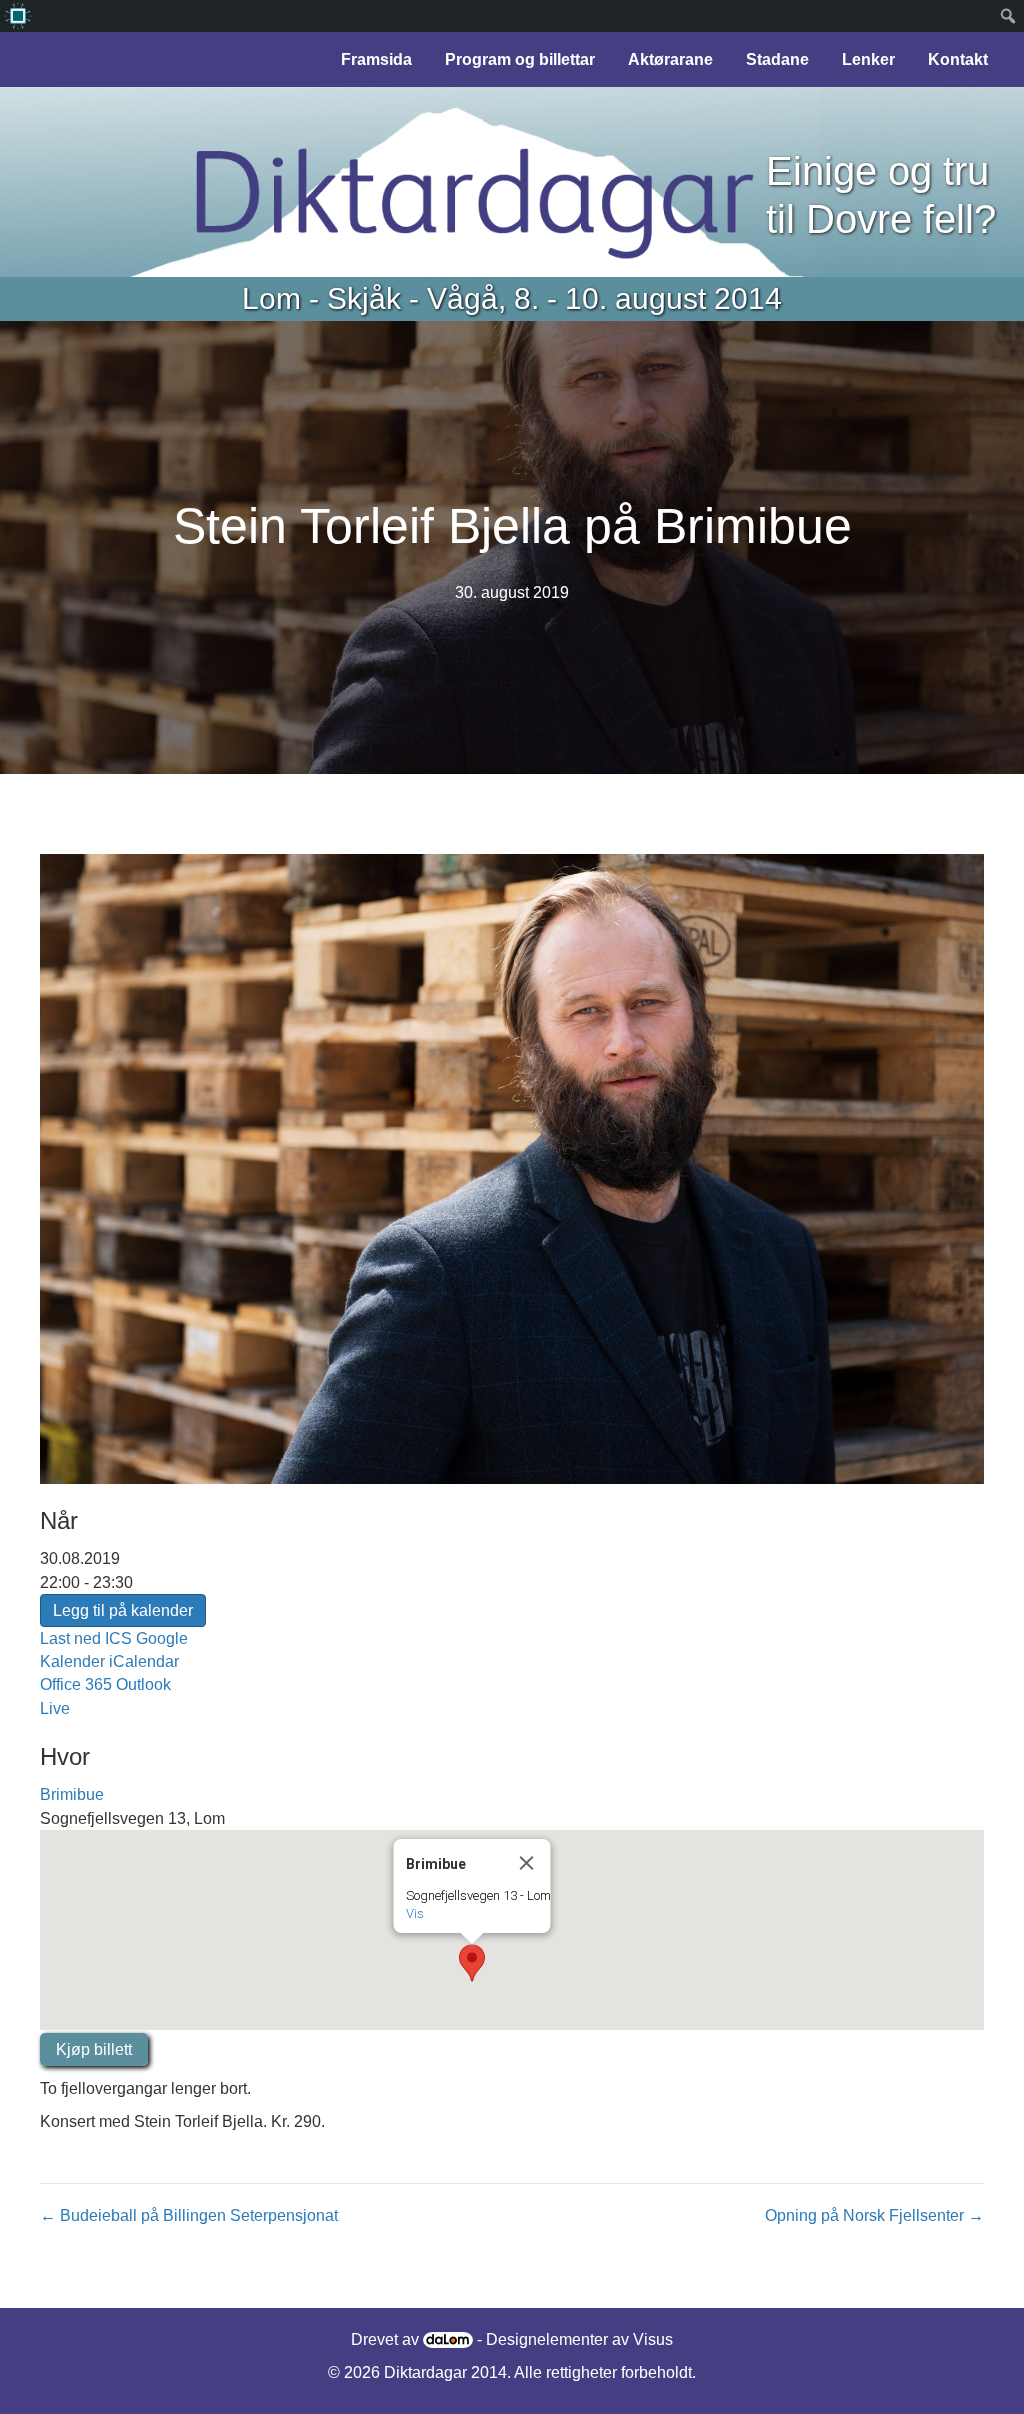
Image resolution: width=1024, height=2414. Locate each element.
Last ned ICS (86, 1638)
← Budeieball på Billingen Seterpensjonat (189, 2215)
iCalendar (144, 1661)
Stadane (777, 59)
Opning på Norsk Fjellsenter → (874, 2215)
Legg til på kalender (123, 1610)
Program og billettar (520, 59)
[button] (472, 1963)
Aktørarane (670, 59)
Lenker (868, 59)
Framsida (376, 59)
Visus (653, 2339)
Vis (415, 1913)
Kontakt (958, 59)
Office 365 (76, 1684)
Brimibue (72, 1794)
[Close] (527, 1863)
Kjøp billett (94, 2049)
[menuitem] (17, 16)
